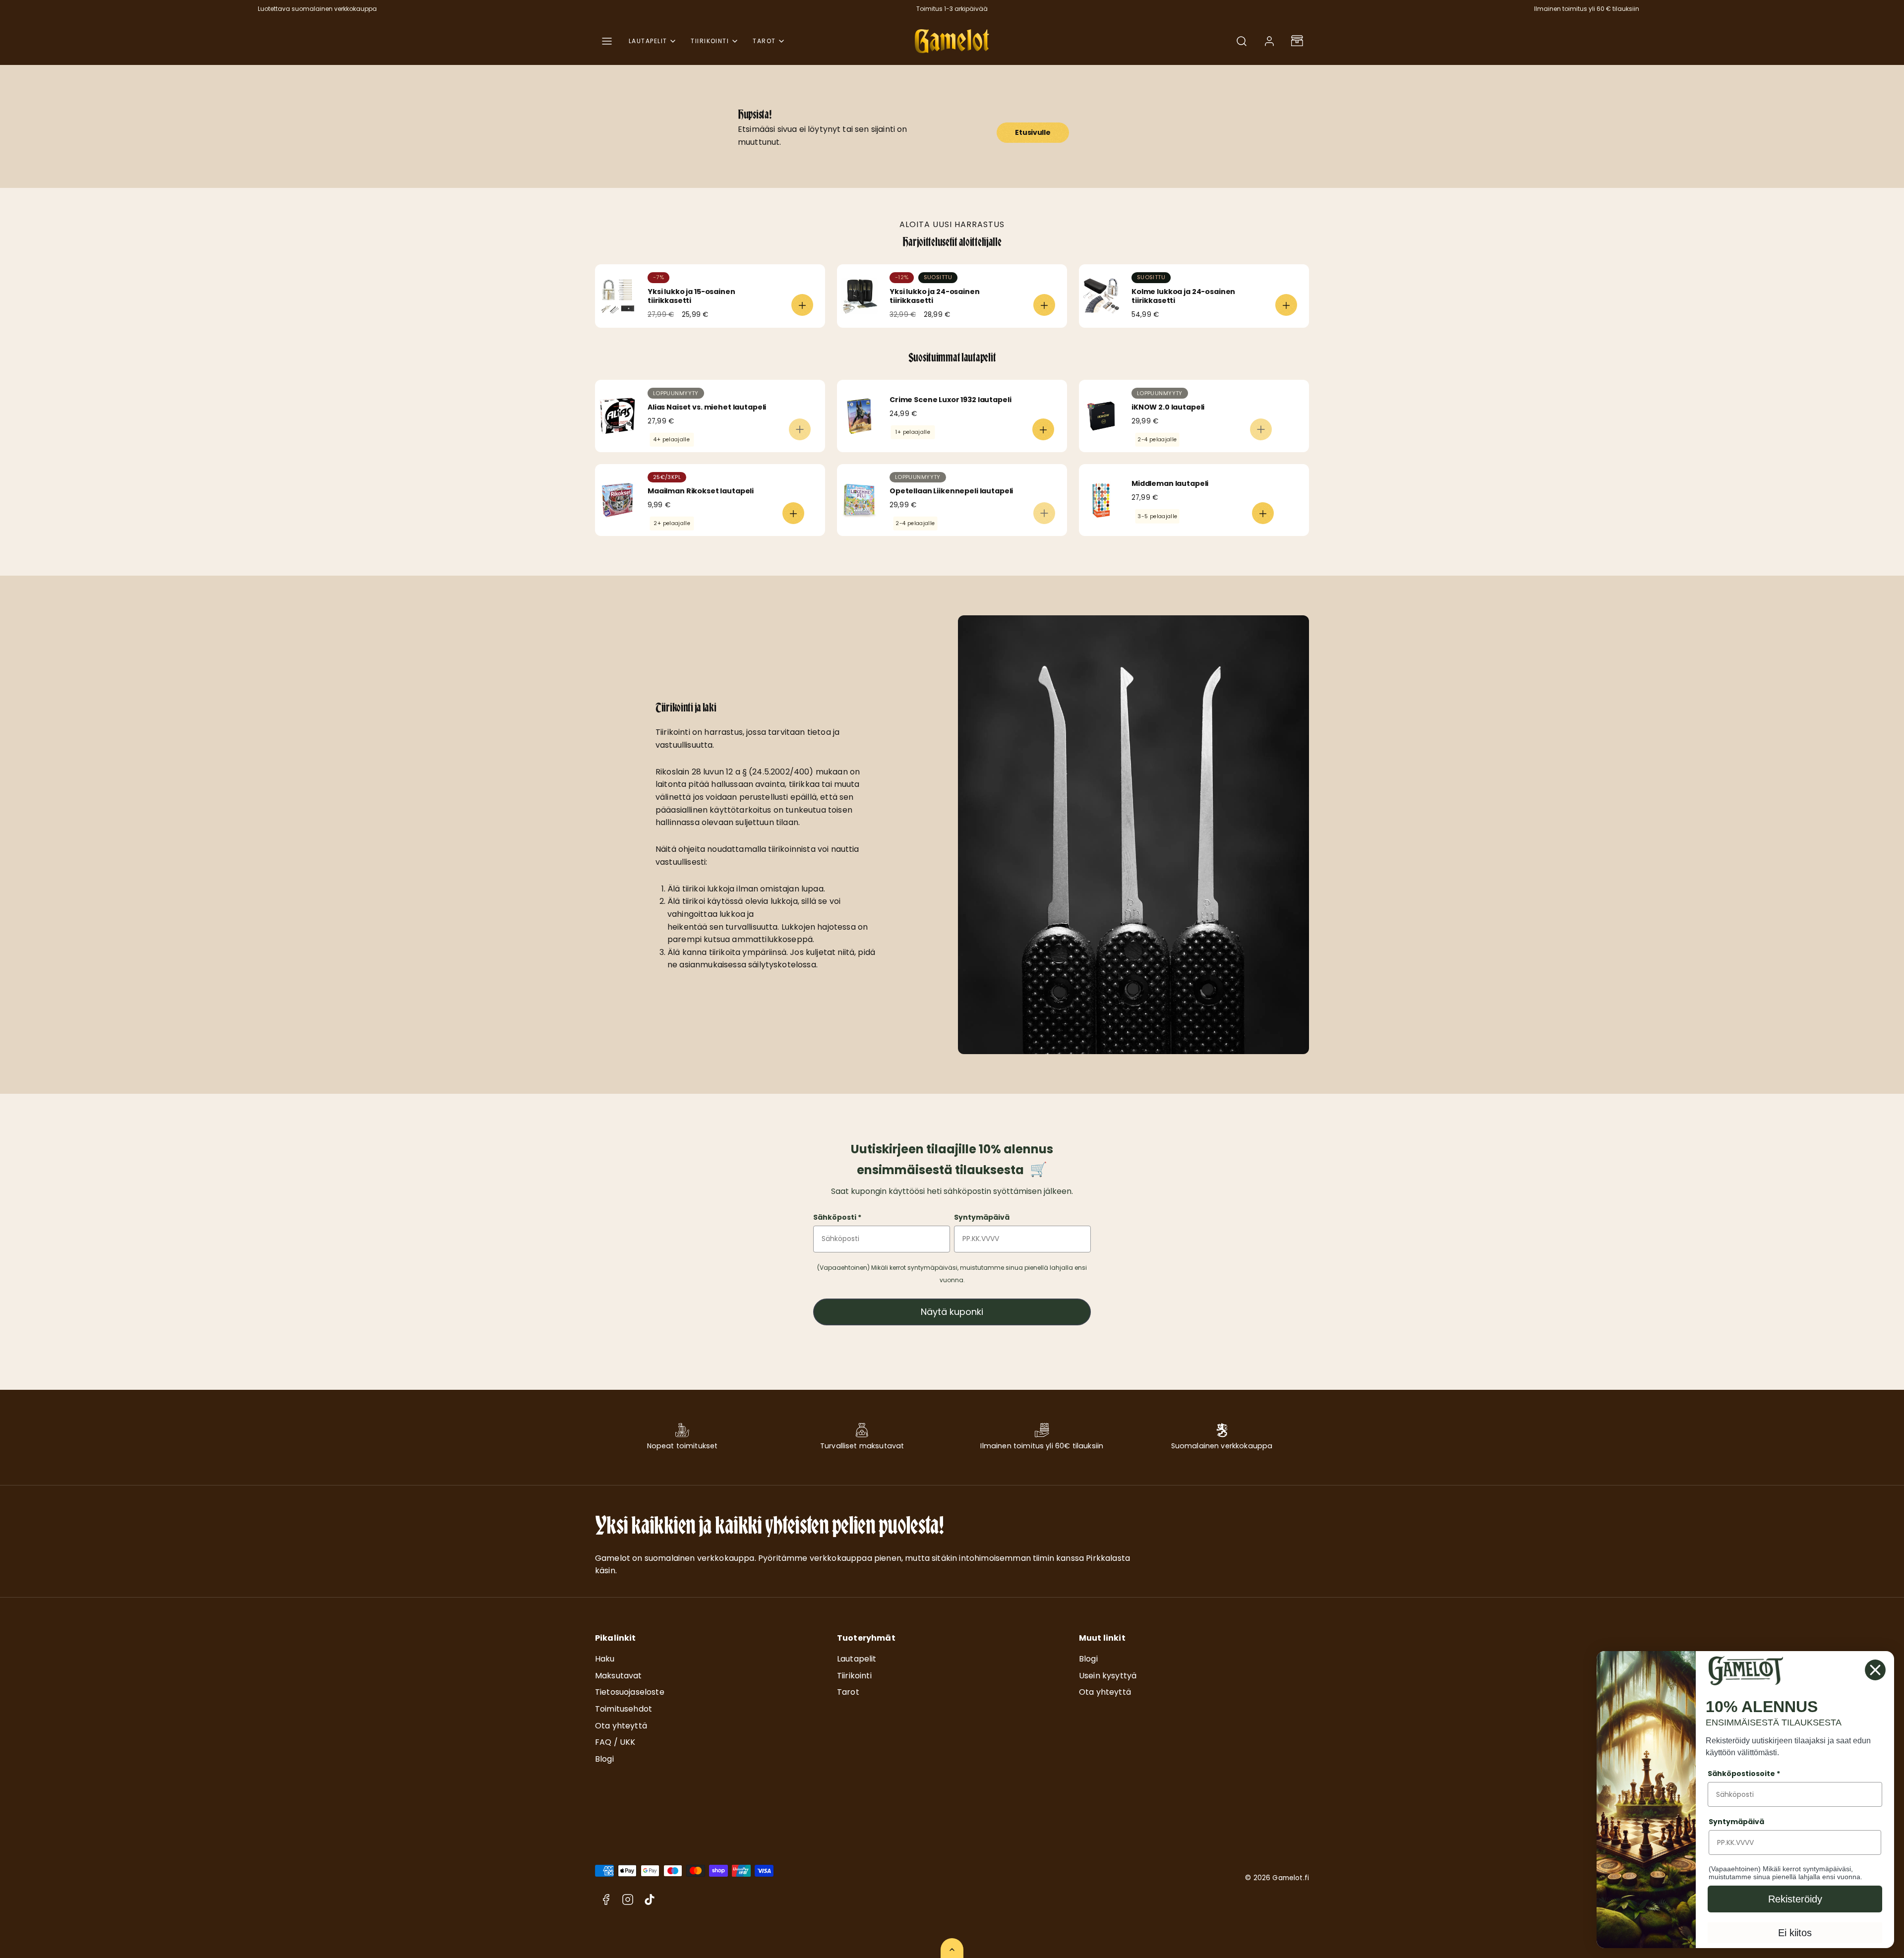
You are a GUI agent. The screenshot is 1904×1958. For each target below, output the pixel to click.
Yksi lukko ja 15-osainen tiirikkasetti (691, 296)
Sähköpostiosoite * (1744, 1774)
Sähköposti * (837, 1217)
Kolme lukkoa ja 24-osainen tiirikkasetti (1183, 296)
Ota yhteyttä (621, 1726)
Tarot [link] (764, 41)
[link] (1269, 41)
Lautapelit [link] (648, 41)
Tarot (848, 1692)
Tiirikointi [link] (710, 41)
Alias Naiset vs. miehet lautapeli (707, 407)
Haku (605, 1659)
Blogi (604, 1759)
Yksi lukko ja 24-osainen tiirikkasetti (935, 296)
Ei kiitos (1795, 1933)
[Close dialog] (1875, 1670)
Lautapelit (857, 1659)
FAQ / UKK (615, 1742)
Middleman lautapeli (1170, 483)
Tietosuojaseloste (630, 1692)
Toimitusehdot (624, 1709)
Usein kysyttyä (1108, 1676)
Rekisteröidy (1795, 1899)
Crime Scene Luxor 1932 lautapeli (950, 400)
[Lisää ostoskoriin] (802, 305)
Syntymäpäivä (982, 1217)
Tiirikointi (854, 1676)
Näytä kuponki (952, 1312)
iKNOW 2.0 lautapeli (1168, 407)
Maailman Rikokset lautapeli (701, 491)
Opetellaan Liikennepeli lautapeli (951, 491)
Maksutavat (619, 1676)
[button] (607, 41)
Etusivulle (1033, 132)
